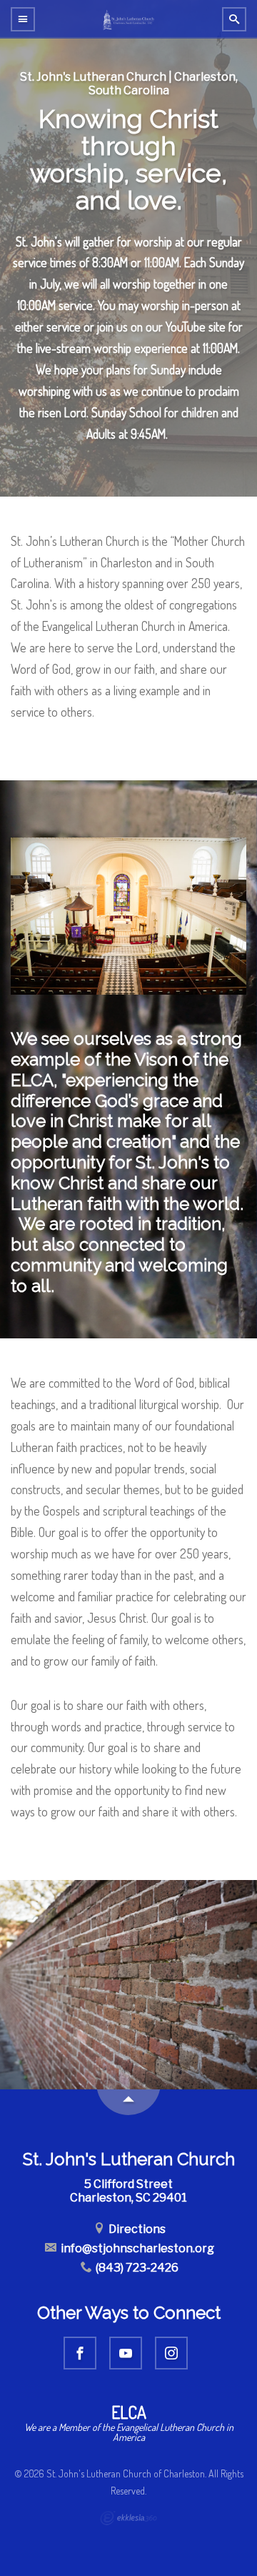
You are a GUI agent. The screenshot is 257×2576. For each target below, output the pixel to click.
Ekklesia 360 (128, 2518)
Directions (136, 2229)
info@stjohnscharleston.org (136, 2248)
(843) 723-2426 (136, 2268)
